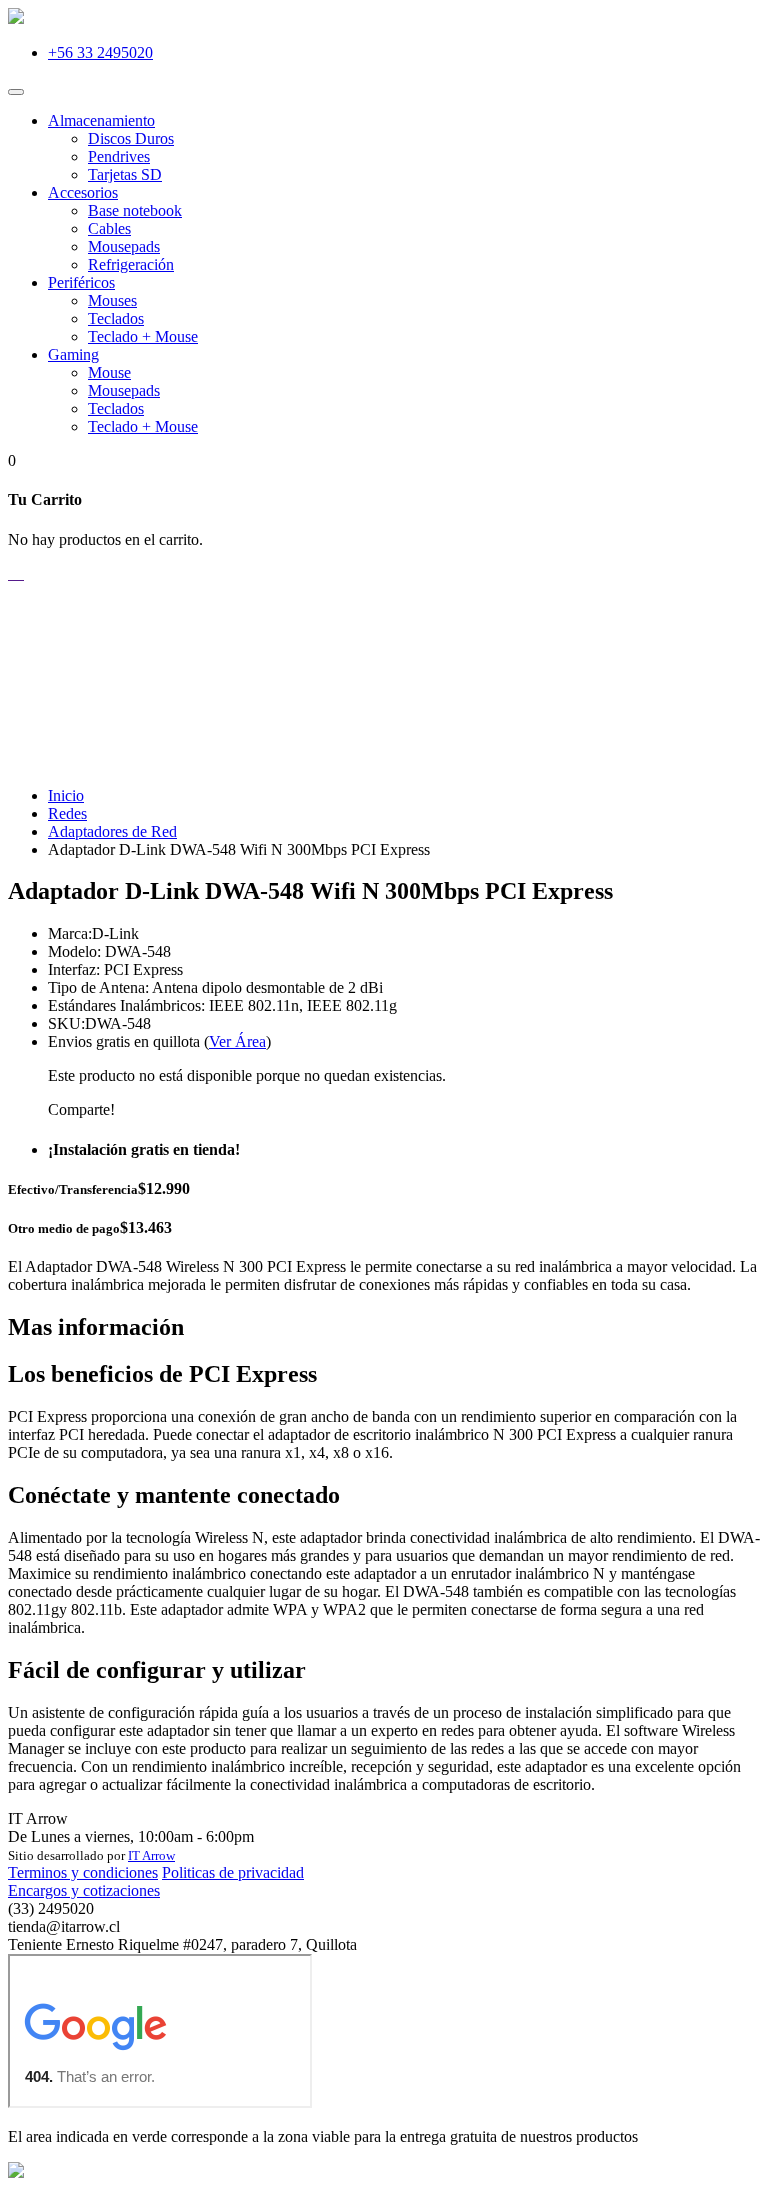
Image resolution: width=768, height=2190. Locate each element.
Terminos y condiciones (83, 1872)
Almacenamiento (101, 120)
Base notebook (135, 210)
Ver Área (237, 1041)
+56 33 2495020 (100, 52)
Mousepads (124, 246)
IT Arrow (151, 1855)
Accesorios (83, 192)
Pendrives (119, 156)
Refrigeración (131, 264)
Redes (67, 813)
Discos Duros (131, 138)
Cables (109, 228)
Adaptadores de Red (112, 831)
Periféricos (81, 282)
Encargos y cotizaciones (84, 1890)
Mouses (112, 300)
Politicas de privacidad (233, 1872)
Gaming (73, 354)
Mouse (109, 372)
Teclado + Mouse (143, 336)
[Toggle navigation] (16, 92)
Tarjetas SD (125, 174)
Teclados (116, 318)
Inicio (66, 795)
